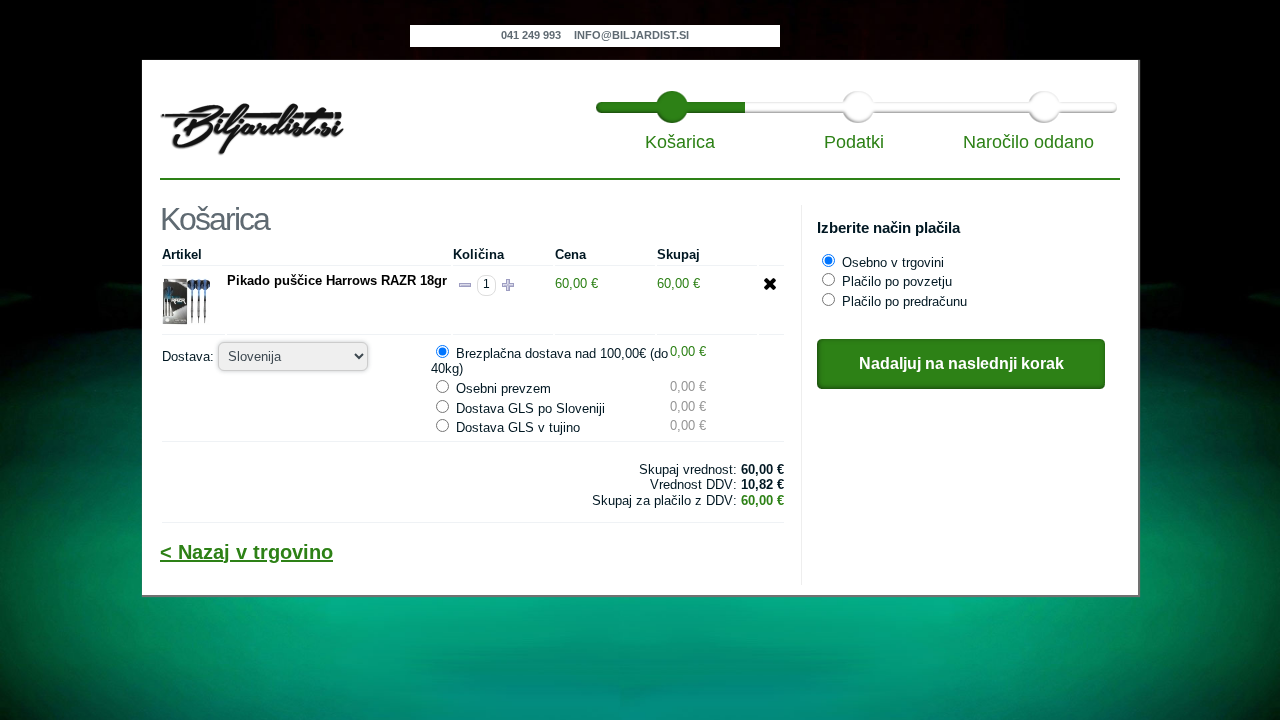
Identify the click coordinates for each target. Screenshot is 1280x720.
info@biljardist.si (631, 35)
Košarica (680, 141)
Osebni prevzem (503, 388)
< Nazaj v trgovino (246, 552)
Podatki (854, 141)
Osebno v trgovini (893, 262)
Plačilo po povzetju (897, 281)
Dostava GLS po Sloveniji (530, 408)
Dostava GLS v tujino (518, 427)
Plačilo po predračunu (904, 301)
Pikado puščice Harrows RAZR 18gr (337, 280)
